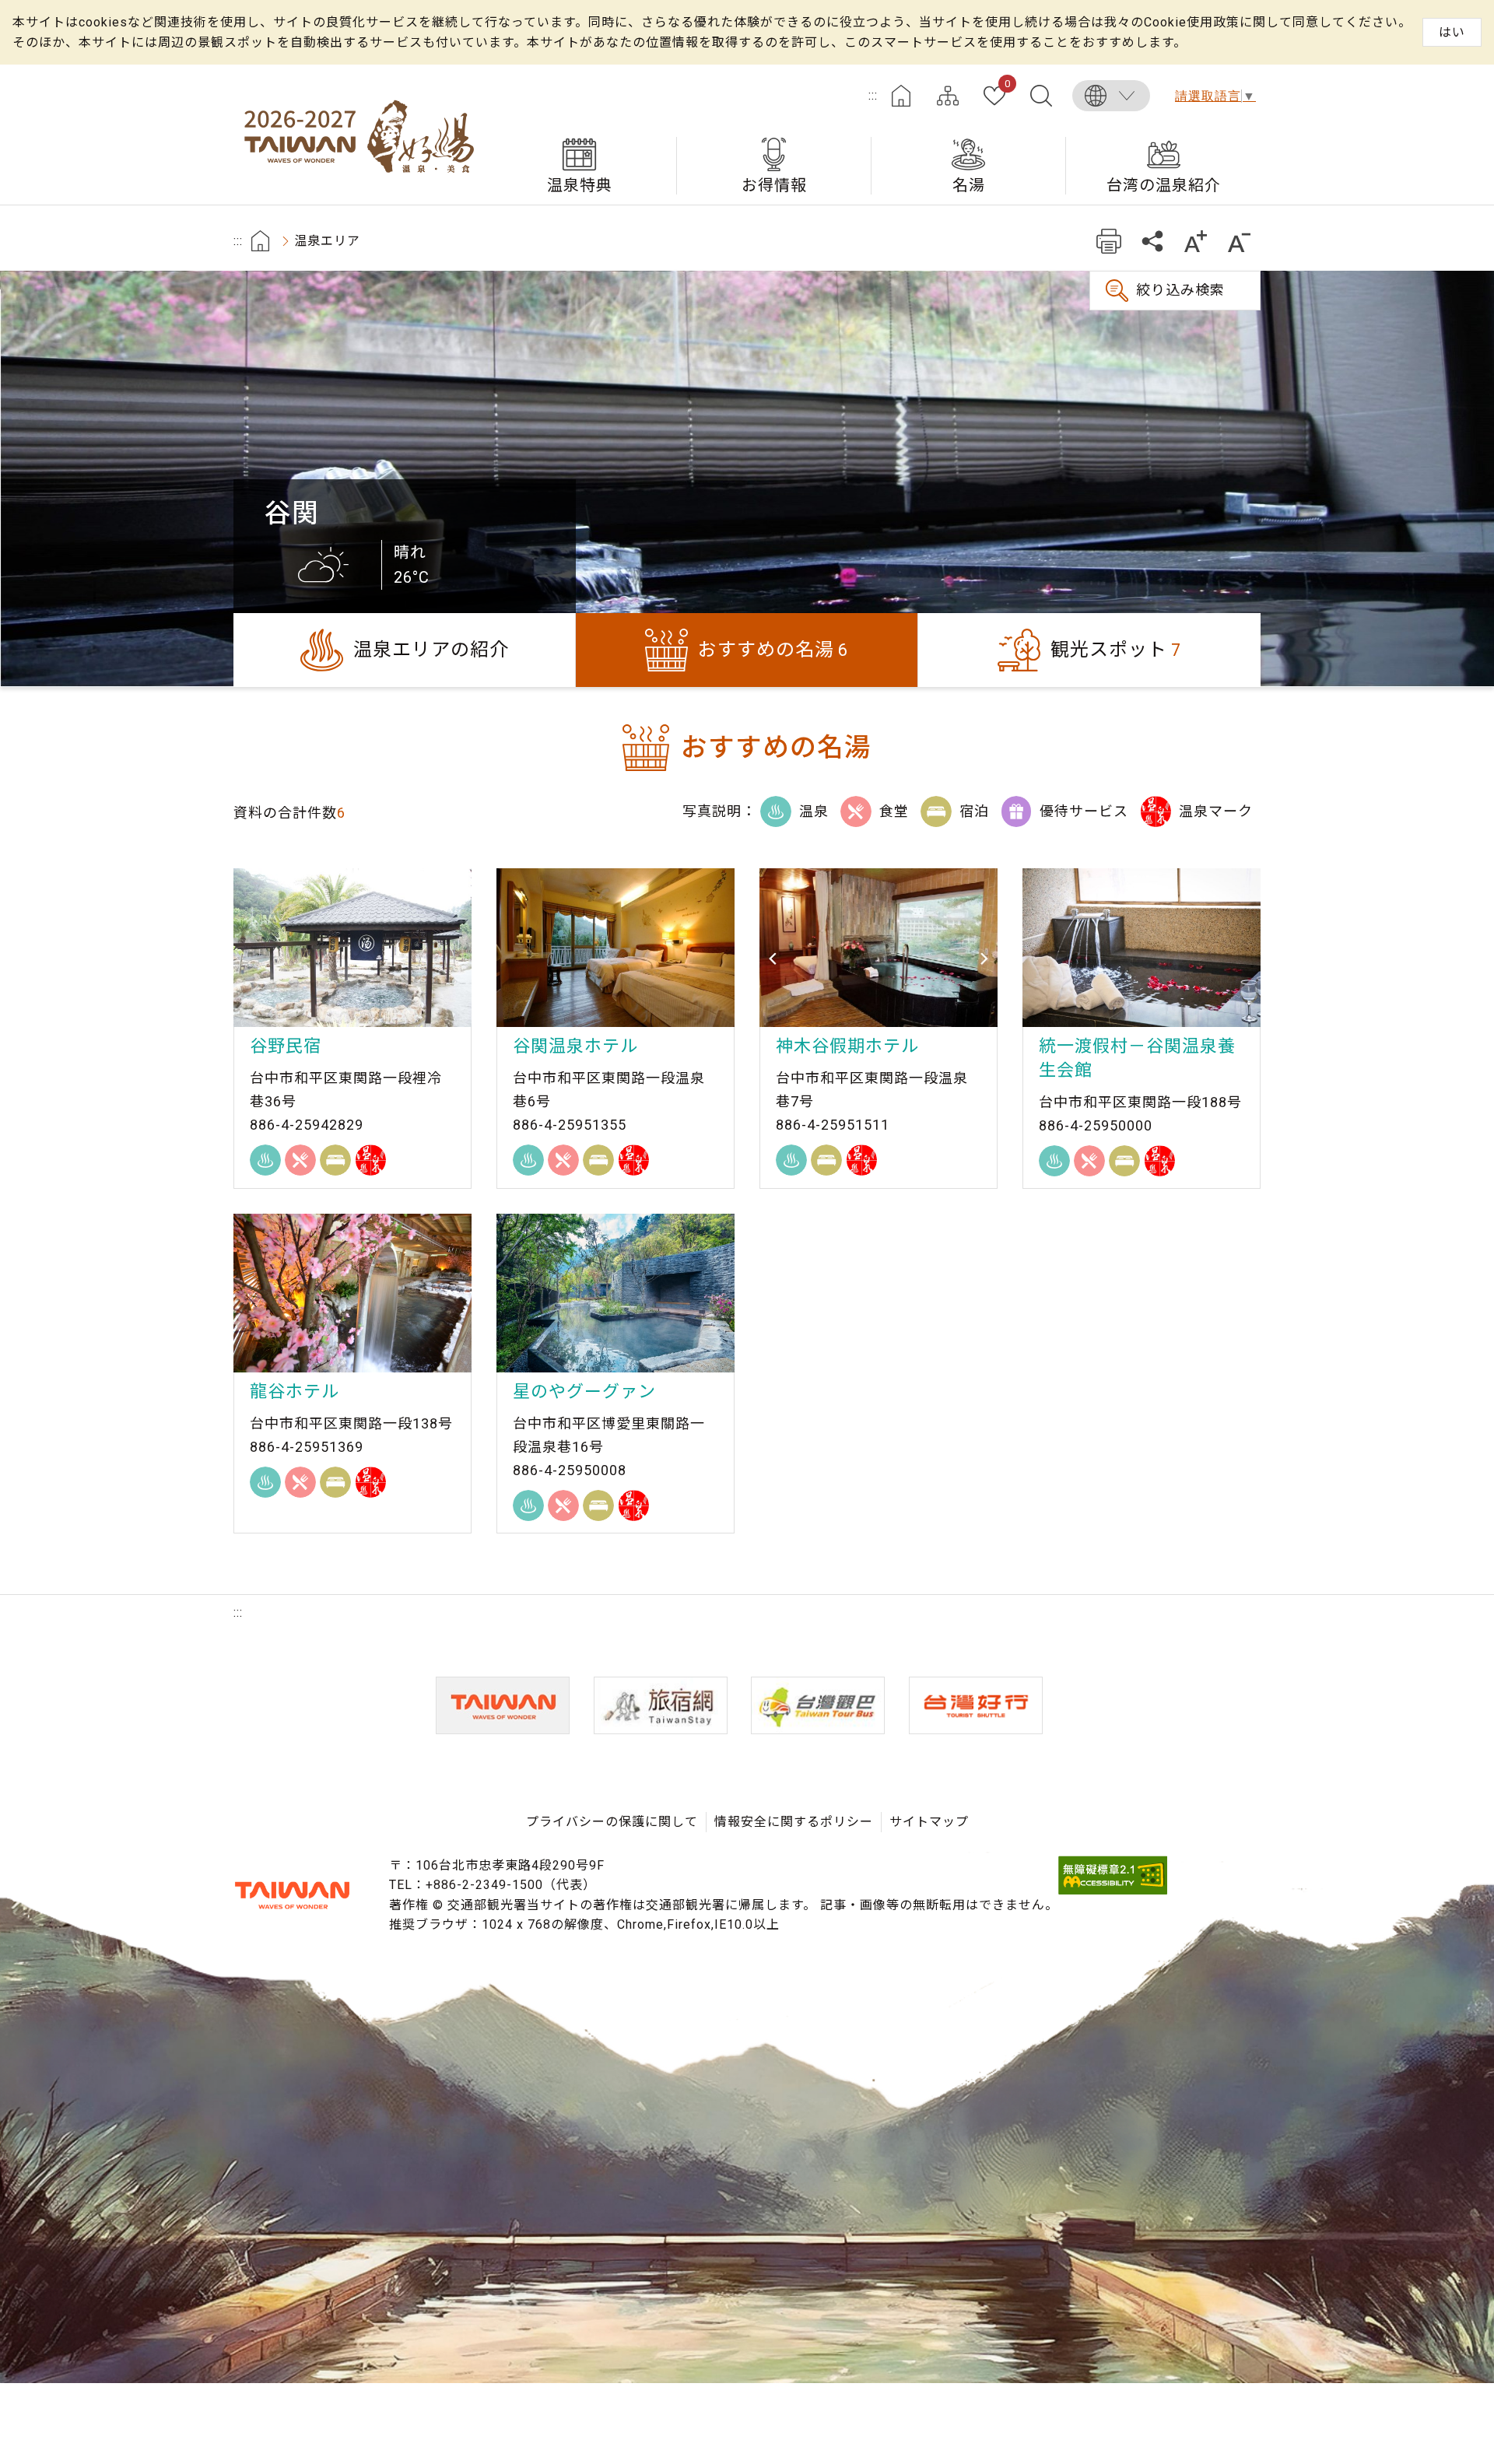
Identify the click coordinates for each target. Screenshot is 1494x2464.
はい (1452, 32)
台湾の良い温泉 (358, 135)
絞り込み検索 (1180, 290)
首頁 (260, 241)
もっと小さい (1239, 241)
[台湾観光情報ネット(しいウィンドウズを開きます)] (503, 1705)
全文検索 (1041, 96)
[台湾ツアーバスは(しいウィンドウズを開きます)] (818, 1705)
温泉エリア (327, 241)
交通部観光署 (292, 1895)
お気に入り (1007, 85)
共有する (1152, 241)
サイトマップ (948, 96)
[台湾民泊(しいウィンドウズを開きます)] (661, 1705)
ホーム (901, 96)
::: (873, 95)
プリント (1108, 241)
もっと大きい (1196, 241)
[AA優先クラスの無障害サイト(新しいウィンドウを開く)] (1113, 1890)
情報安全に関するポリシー (794, 1822)
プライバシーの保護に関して (612, 1822)
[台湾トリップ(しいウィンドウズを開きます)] (976, 1705)
